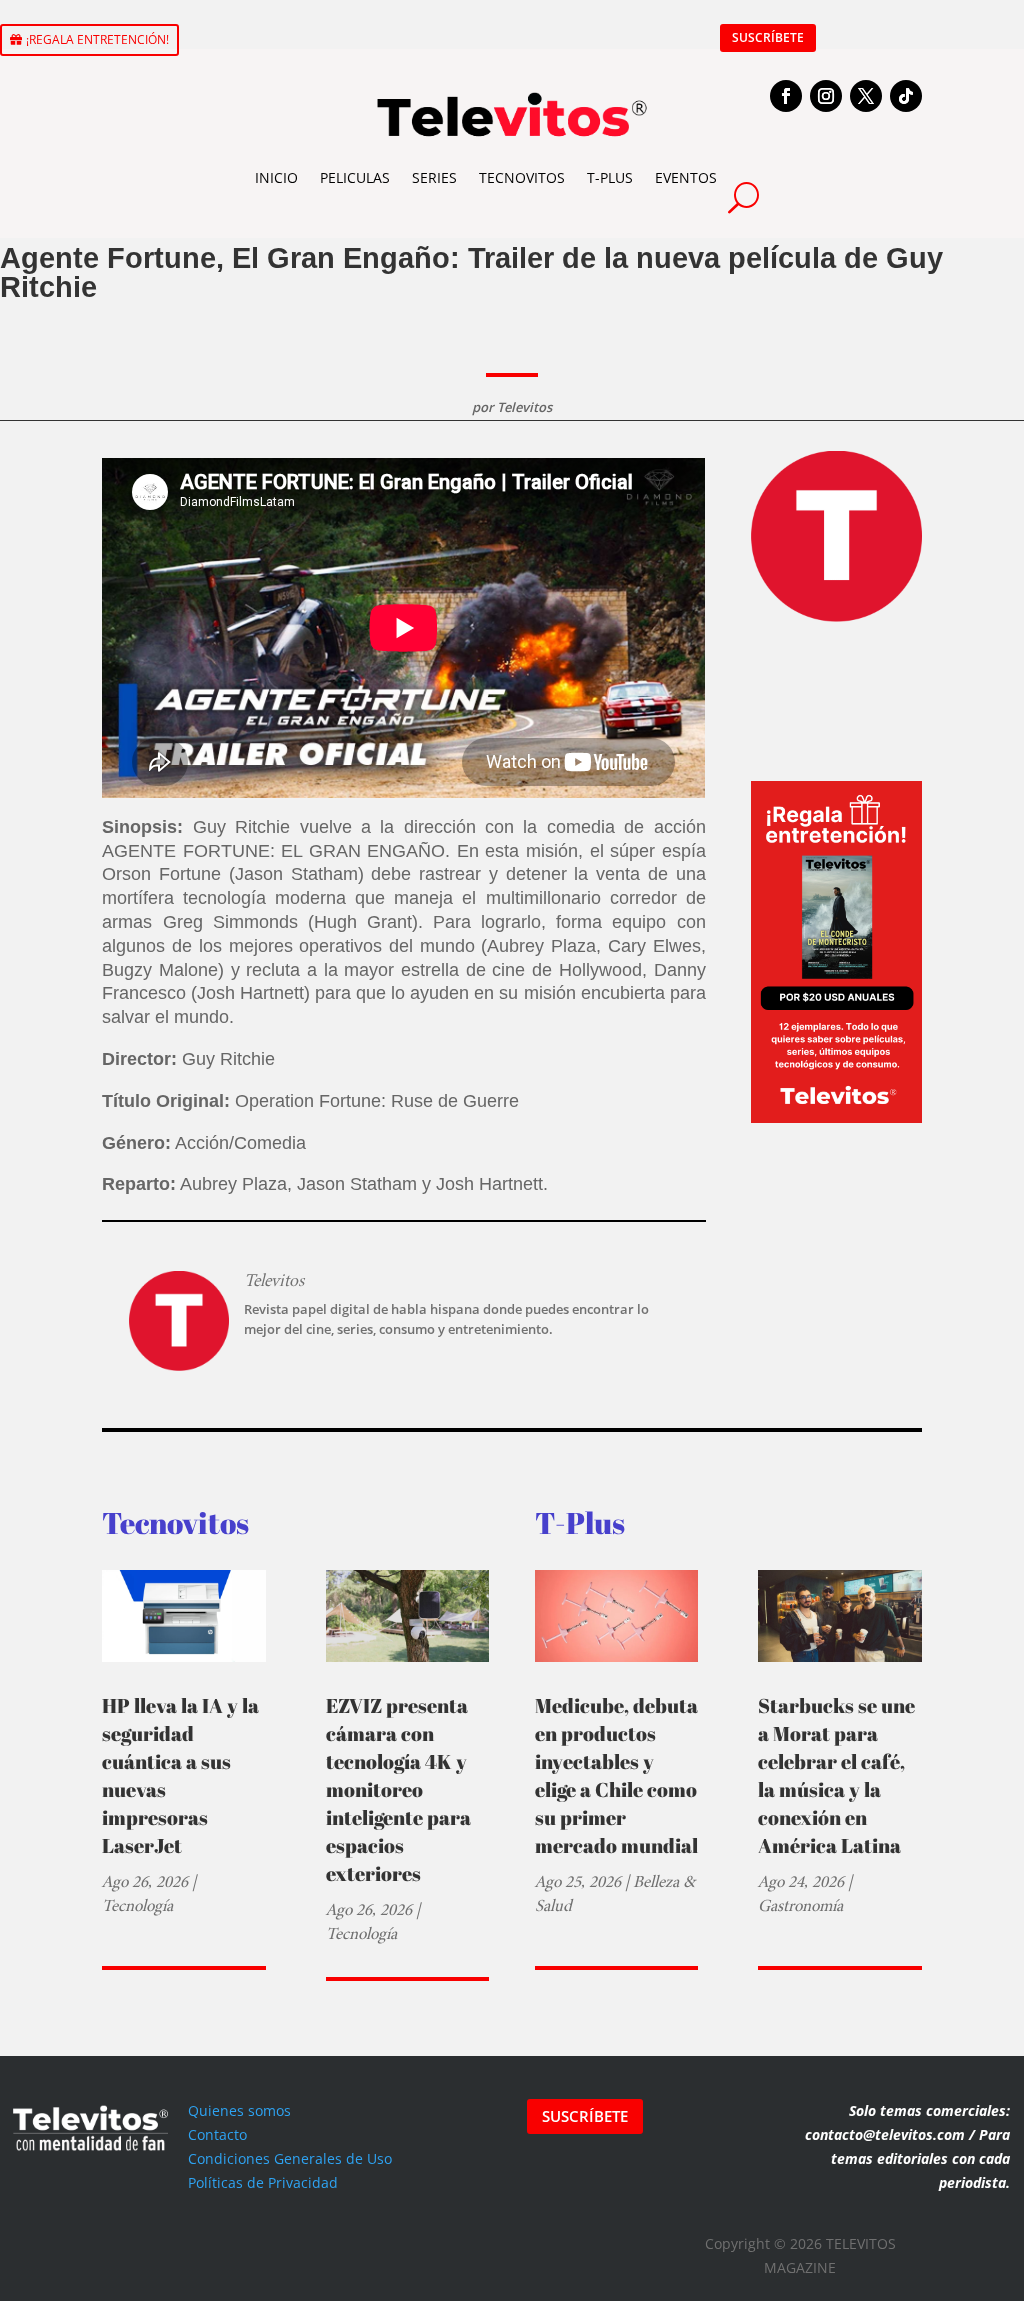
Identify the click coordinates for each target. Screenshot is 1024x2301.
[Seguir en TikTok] (906, 96)
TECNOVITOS (522, 177)
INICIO (276, 177)
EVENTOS (686, 177)
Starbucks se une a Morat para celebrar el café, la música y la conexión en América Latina (836, 1775)
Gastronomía (800, 1905)
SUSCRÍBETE (768, 37)
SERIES (434, 177)
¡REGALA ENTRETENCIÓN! (97, 39)
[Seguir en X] (866, 96)
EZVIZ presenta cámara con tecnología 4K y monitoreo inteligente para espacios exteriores (398, 1789)
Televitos (524, 407)
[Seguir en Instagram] (826, 96)
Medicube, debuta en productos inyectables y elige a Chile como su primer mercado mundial (616, 1775)
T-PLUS (610, 177)
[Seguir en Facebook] (786, 96)
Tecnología (137, 1905)
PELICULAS (355, 177)
